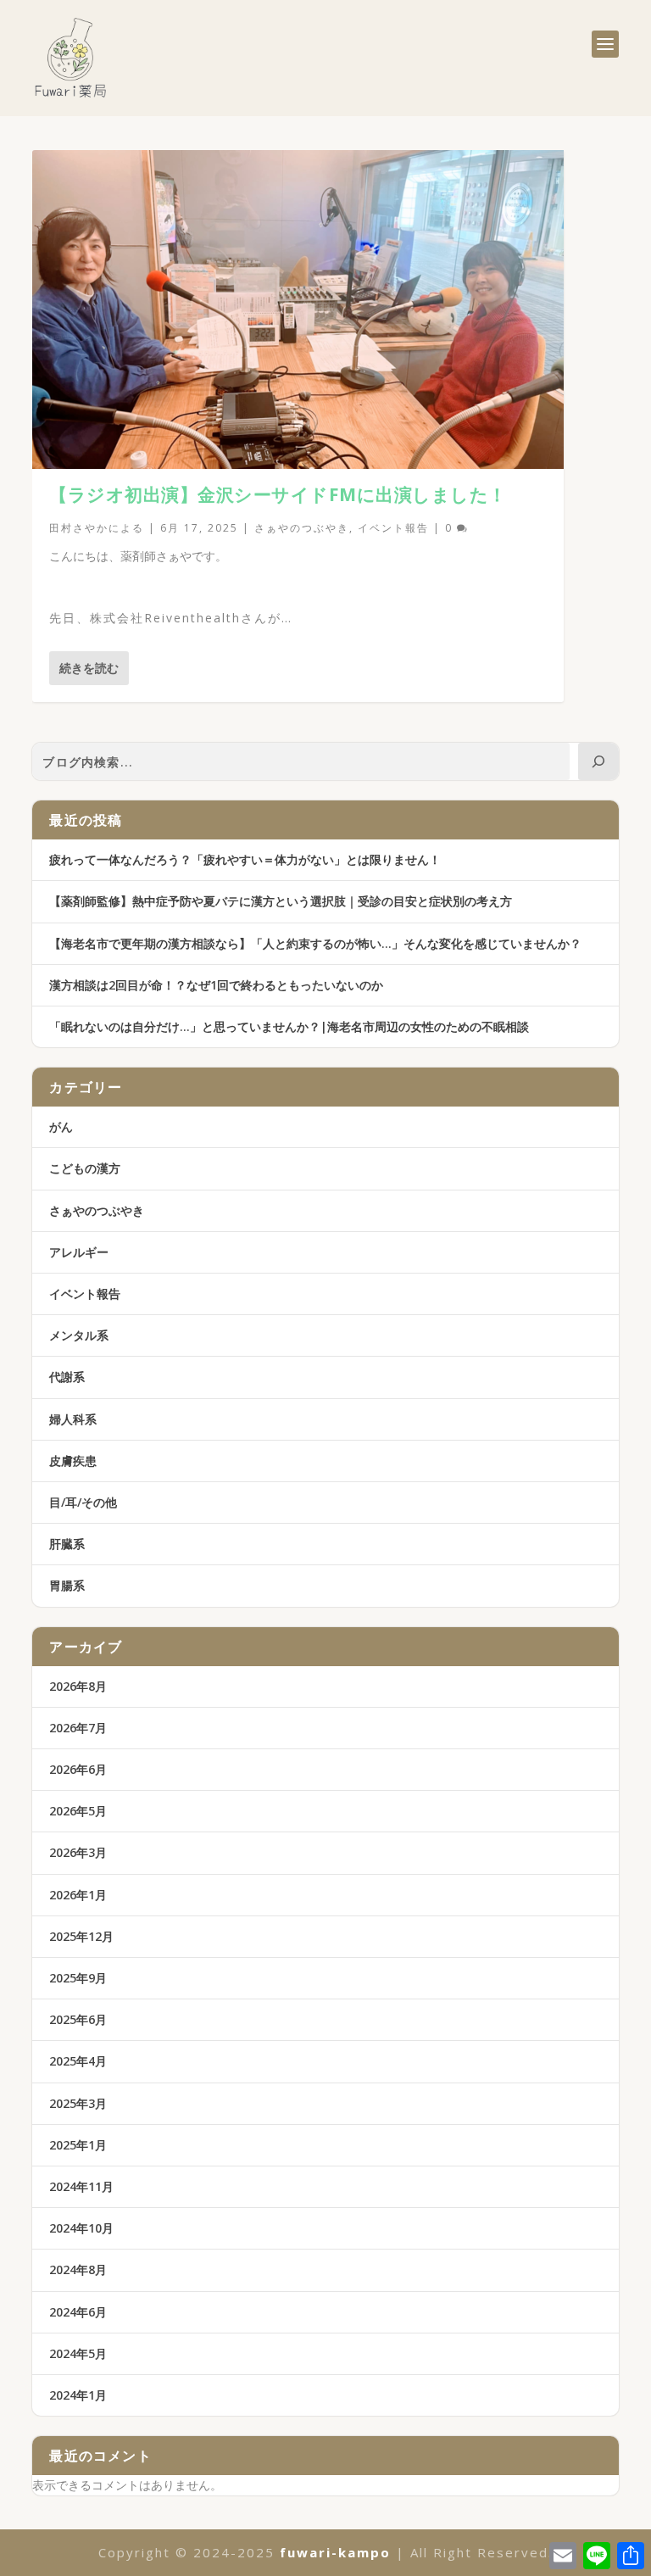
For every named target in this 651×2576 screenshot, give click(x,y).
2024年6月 (78, 2312)
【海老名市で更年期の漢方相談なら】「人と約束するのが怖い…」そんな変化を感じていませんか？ (315, 943)
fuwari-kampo (335, 2552)
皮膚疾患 (73, 1461)
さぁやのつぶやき (302, 528)
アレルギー (79, 1252)
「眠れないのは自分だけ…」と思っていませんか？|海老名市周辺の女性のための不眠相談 (289, 1026)
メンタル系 (79, 1335)
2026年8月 (78, 1686)
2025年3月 (78, 2103)
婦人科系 (73, 1419)
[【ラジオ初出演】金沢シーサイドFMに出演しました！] (298, 309)
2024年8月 (78, 2269)
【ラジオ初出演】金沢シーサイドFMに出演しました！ (278, 494)
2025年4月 (78, 2061)
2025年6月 (78, 2019)
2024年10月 (81, 2228)
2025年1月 (78, 2145)
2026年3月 (78, 1852)
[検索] (598, 761)
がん (61, 1126)
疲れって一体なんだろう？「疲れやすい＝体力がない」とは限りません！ (245, 859)
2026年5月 (78, 1811)
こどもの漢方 (85, 1168)
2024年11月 (81, 2186)
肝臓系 (67, 1544)
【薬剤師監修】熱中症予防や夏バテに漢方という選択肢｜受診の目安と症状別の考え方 (281, 901)
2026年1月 (78, 1895)
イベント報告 (393, 528)
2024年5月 (78, 2353)
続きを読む (89, 668)
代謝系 (67, 1377)
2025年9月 (78, 1978)
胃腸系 (67, 1585)
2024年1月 (78, 2395)
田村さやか (79, 528)
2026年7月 (78, 1728)
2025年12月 (81, 1936)
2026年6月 (78, 1769)
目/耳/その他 (83, 1502)
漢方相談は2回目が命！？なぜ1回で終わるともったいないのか (216, 985)
